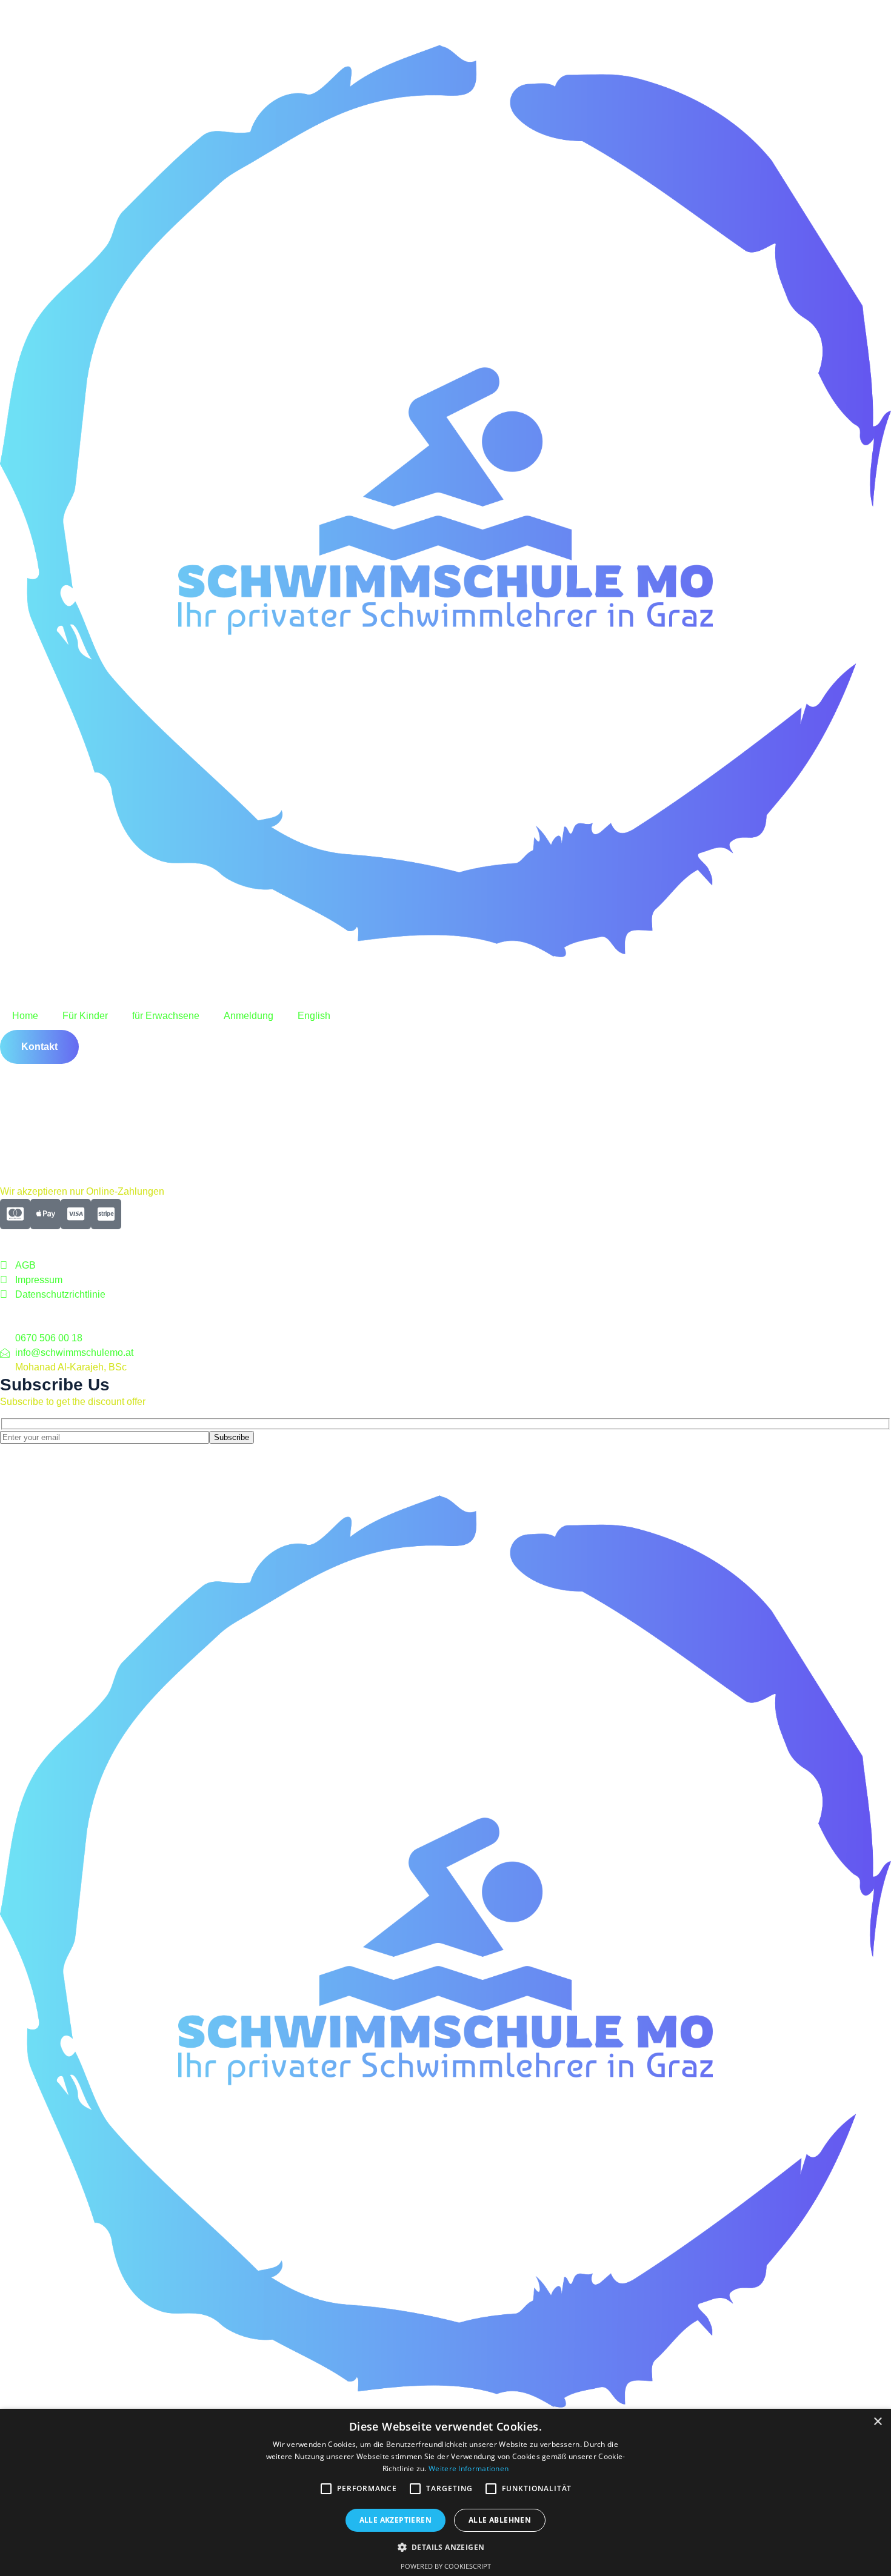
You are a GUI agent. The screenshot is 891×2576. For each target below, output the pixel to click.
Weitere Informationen (469, 2468)
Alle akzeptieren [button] (395, 2520)
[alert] (446, 2492)
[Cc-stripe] (106, 1214)
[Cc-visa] (76, 1214)
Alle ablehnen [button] (500, 2520)
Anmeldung (249, 1016)
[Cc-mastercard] (15, 1214)
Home (25, 1016)
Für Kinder (85, 1016)
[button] (446, 2547)
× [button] (877, 2422)
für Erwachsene (166, 1016)
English (314, 1016)
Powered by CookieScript (446, 2566)
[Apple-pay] (45, 1214)
